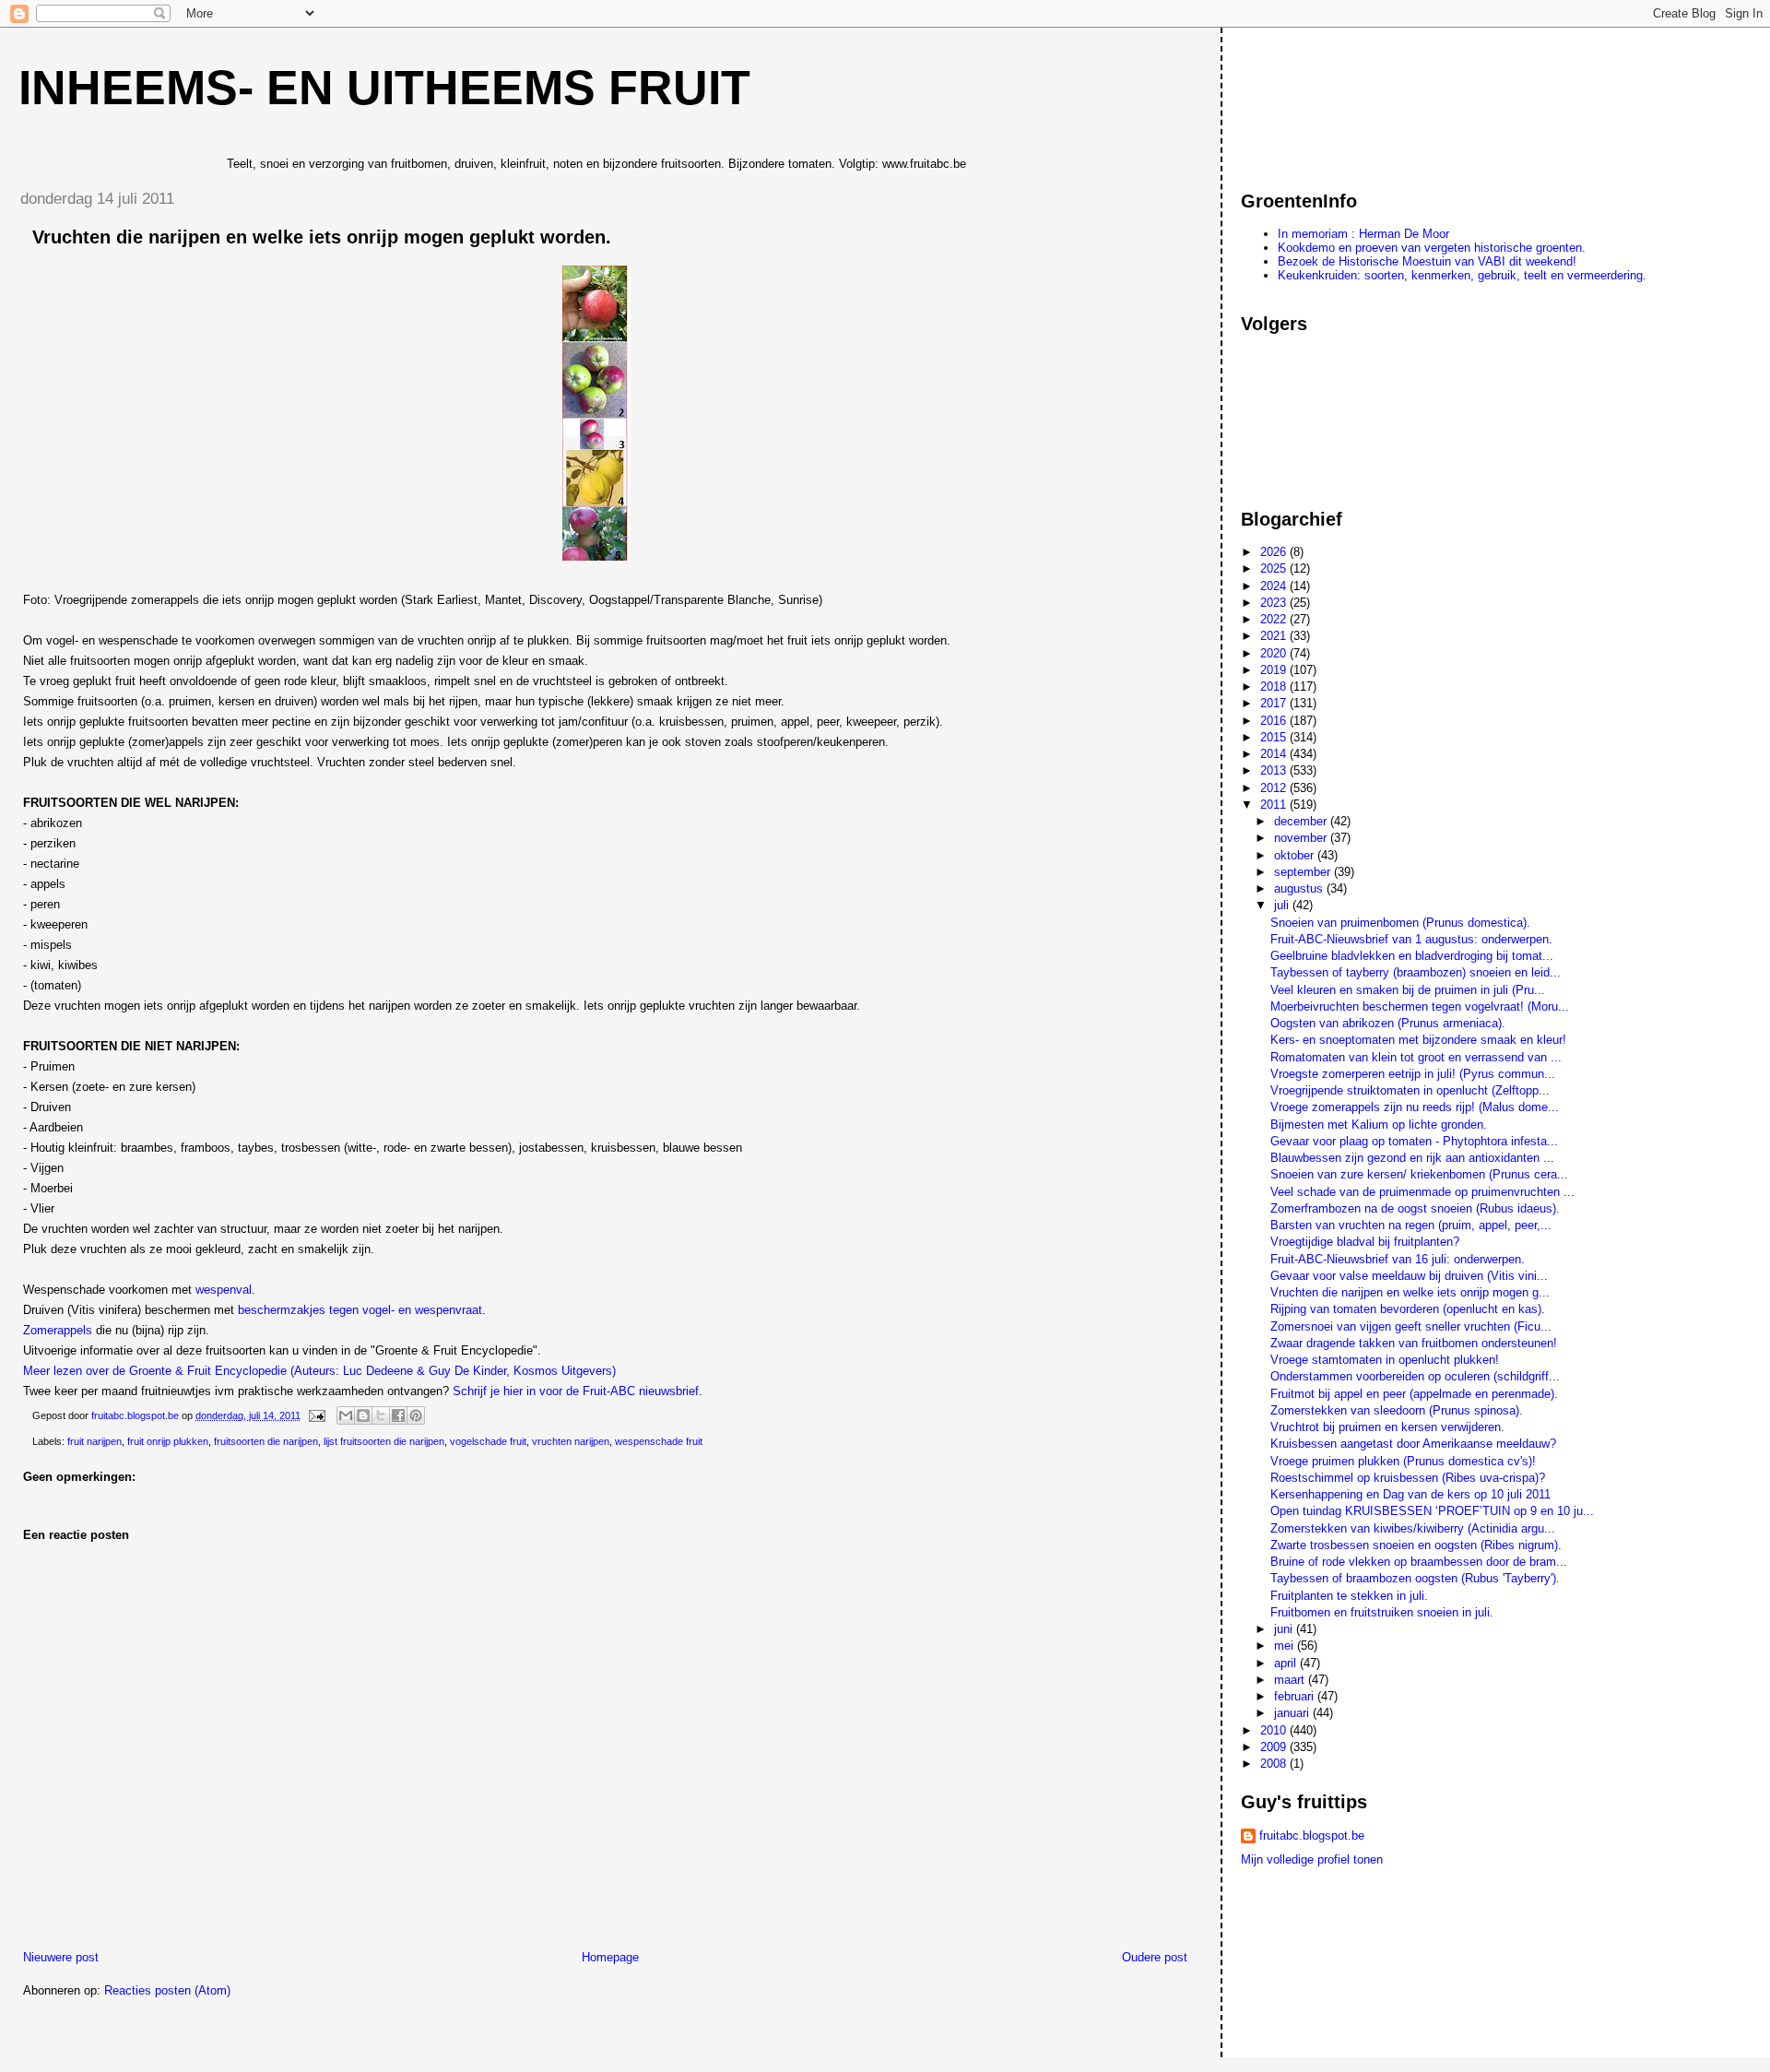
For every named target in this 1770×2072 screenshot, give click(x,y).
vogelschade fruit (488, 1441)
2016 (1275, 721)
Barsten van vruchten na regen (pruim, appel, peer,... (1411, 1225)
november (1302, 838)
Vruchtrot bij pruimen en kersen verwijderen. (1387, 1427)
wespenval (224, 1290)
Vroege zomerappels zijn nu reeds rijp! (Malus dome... (1415, 1107)
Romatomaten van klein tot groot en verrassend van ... (1416, 1057)
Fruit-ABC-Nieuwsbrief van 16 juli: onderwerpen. (1398, 1259)
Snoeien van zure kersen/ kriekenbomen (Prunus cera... (1419, 1174)
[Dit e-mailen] (346, 1415)
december (1302, 821)
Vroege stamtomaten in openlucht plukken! (1385, 1360)
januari (1293, 1713)
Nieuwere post (61, 1957)
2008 (1275, 1764)
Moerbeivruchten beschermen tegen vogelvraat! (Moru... (1420, 1006)
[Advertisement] (1324, 101)
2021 (1275, 636)
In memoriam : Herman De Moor (1363, 234)
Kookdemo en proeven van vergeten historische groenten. (1432, 248)
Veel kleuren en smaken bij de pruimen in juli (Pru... (1408, 990)
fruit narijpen (94, 1441)
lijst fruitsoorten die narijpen (384, 1441)
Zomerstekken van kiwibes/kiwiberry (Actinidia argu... (1413, 1528)
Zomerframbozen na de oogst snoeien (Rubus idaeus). (1415, 1208)
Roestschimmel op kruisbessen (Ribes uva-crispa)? (1408, 1478)
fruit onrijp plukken (168, 1441)
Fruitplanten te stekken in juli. (1349, 1596)
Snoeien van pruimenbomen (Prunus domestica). (1400, 923)
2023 (1275, 603)
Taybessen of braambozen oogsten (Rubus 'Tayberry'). (1415, 1578)
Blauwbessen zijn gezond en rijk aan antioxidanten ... (1412, 1158)
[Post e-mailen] (316, 1415)
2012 (1275, 788)
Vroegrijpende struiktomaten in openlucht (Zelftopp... (1410, 1090)
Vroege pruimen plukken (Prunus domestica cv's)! (1403, 1461)
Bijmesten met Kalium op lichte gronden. (1379, 1125)
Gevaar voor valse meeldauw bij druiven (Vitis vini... (1409, 1276)
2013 (1275, 770)
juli (1283, 905)
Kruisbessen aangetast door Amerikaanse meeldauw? (1413, 1444)
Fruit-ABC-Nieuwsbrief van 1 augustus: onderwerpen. (1411, 939)
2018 (1275, 687)
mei (1286, 1646)
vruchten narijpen (571, 1441)
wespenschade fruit (659, 1441)
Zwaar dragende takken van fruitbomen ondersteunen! (1414, 1343)
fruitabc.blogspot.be (1312, 1835)
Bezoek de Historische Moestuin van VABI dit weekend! (1427, 261)
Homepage (610, 1957)
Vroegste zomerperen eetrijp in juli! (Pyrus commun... (1413, 1074)
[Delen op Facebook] (398, 1415)
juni (1285, 1629)
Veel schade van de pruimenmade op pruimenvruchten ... (1422, 1192)
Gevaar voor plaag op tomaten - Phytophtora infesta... (1414, 1141)
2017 (1275, 703)
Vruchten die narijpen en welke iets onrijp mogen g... (1410, 1292)
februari (1296, 1696)
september (1304, 872)
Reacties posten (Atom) (167, 1990)
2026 (1275, 552)
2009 (1275, 1747)
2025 (1275, 568)
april (1287, 1663)
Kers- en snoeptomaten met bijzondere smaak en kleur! (1418, 1040)
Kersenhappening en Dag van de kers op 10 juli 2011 (1410, 1494)
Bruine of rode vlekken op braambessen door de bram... (1419, 1562)
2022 (1275, 619)
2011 (1275, 805)
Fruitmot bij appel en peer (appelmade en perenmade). (1414, 1394)
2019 (1275, 670)
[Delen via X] (381, 1415)
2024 (1275, 586)
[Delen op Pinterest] (416, 1415)
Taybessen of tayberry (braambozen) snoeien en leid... (1416, 972)
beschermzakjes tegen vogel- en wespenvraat (360, 1310)
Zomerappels (59, 1330)
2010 (1275, 1730)
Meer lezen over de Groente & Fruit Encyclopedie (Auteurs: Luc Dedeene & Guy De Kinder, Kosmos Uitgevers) (319, 1371)
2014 (1275, 754)
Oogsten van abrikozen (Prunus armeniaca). (1388, 1023)
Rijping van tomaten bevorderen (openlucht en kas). (1408, 1309)
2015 (1275, 737)
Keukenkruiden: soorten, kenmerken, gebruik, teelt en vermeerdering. (1462, 275)
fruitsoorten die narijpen (266, 1441)
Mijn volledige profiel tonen (1312, 1859)
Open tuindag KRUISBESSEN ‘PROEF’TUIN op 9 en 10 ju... (1432, 1511)
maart (1291, 1680)
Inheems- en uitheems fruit (384, 88)
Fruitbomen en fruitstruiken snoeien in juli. (1382, 1612)
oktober (1296, 855)
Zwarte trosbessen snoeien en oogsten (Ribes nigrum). (1416, 1545)
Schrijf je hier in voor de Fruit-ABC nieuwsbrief (576, 1391)
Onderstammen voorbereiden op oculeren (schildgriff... (1415, 1376)
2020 (1275, 653)
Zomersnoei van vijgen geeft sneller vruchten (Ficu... (1411, 1326)
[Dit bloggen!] (363, 1415)
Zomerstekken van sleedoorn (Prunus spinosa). (1397, 1410)
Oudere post (1155, 1957)
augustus (1300, 888)
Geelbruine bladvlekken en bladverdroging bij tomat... (1412, 956)
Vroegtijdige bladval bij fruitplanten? (1365, 1242)
